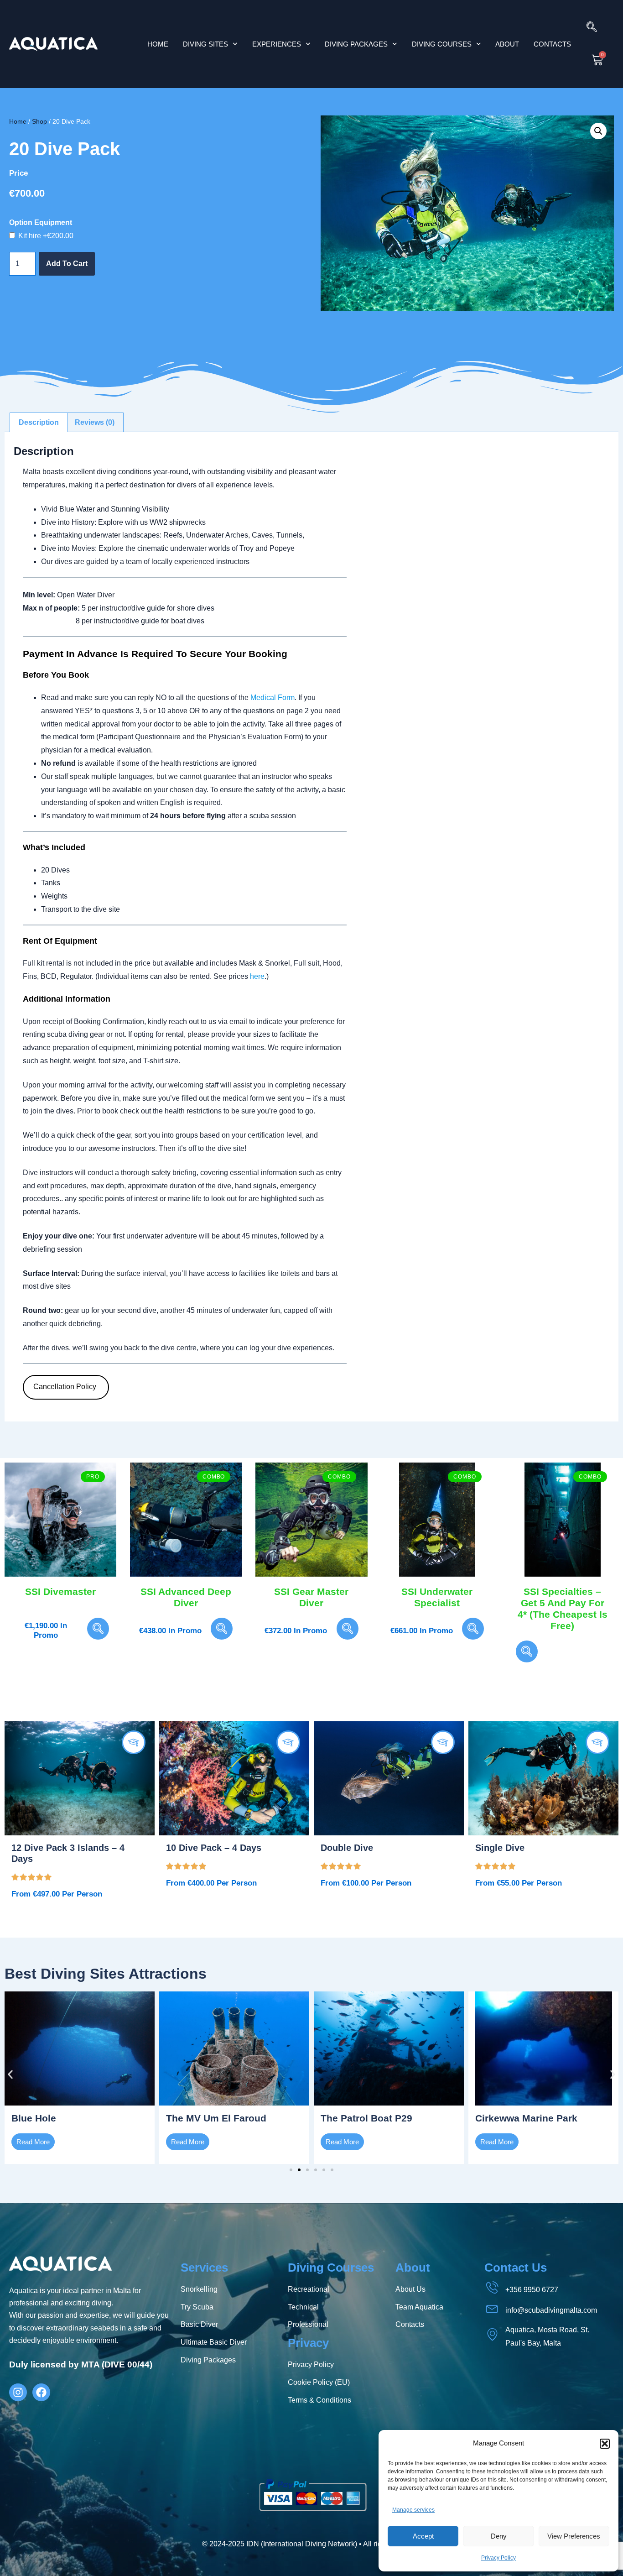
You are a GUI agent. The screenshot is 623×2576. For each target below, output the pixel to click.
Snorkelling (199, 2289)
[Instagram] (18, 2392)
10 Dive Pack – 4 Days (214, 1848)
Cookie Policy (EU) (319, 2382)
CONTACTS (552, 44)
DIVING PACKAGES (356, 44)
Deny (499, 2536)
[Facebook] (41, 2392)
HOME (158, 44)
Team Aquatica (419, 2307)
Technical (303, 2307)
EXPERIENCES (277, 44)
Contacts (410, 2324)
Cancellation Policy (66, 1387)
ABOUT (507, 44)
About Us (410, 2289)
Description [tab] (39, 422)
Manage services (413, 2510)
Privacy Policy (498, 2558)
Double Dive (347, 1848)
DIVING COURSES (442, 44)
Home (18, 122)
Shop (39, 122)
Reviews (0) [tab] (95, 422)
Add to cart (67, 264)
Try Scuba (197, 2307)
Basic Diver (199, 2324)
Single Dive (500, 1848)
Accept (423, 2536)
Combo (214, 1477)
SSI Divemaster (60, 1591)
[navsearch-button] (592, 28)
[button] (605, 2444)
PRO (93, 1477)
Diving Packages (208, 2360)
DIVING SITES (205, 44)
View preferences (574, 2536)
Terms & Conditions (319, 2400)
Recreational (309, 2289)
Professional (308, 2324)
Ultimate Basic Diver (214, 2342)
